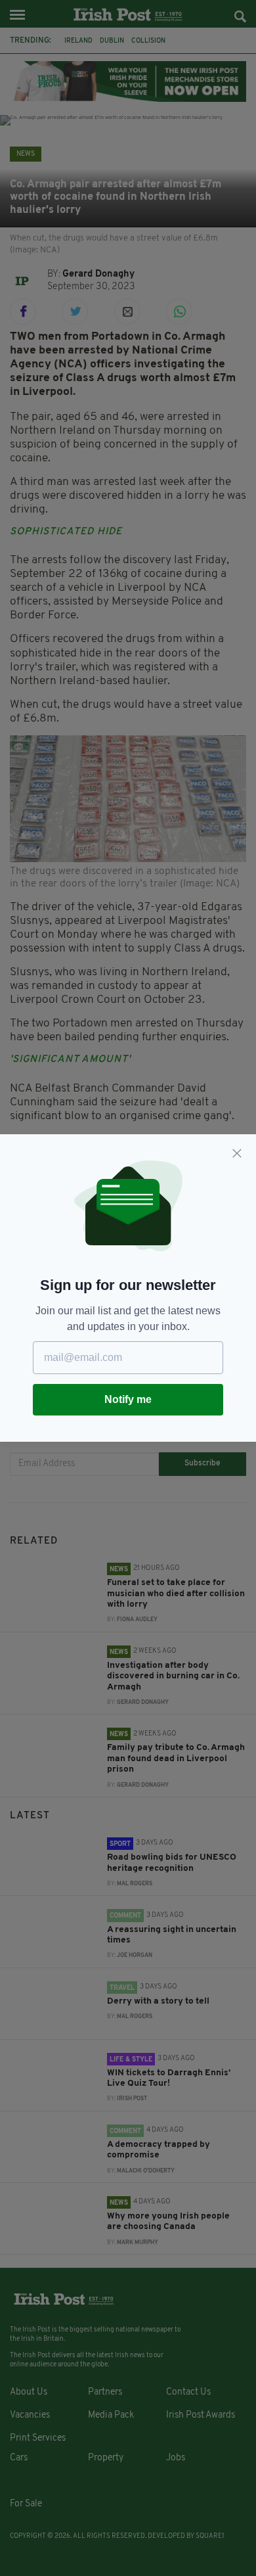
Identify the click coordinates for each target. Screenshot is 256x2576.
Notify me (128, 1399)
